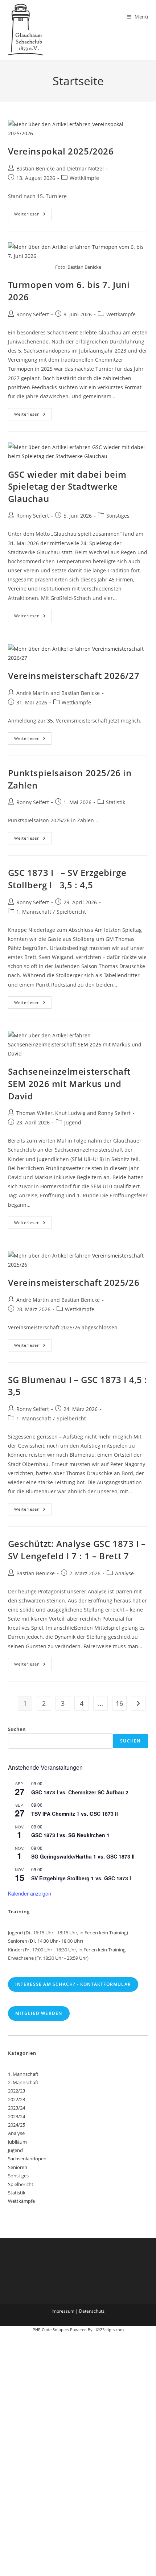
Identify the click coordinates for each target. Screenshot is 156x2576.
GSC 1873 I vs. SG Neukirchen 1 (70, 1835)
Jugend (73, 1122)
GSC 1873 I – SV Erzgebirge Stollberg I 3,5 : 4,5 (67, 879)
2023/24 (17, 2108)
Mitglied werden (39, 2013)
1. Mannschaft (34, 912)
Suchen (17, 1729)
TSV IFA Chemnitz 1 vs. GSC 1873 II (75, 1814)
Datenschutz (92, 2311)
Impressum (63, 2311)
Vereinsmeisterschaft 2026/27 (74, 676)
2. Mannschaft (23, 2082)
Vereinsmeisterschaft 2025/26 (74, 1282)
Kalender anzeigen (30, 1893)
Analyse (124, 1573)
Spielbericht (71, 912)
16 (119, 1703)
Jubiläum (17, 2142)
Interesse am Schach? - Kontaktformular (73, 1984)
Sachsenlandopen (27, 2159)
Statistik (116, 802)
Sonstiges (118, 516)
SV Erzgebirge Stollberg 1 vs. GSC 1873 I (81, 1878)
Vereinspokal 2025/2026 (61, 151)
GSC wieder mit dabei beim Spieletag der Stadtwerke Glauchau (67, 486)
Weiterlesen (33, 215)
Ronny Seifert (33, 314)
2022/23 (17, 2091)
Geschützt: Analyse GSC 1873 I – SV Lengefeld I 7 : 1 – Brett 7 (77, 1550)
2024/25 (17, 2125)
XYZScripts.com (110, 2330)
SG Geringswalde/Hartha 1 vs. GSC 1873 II (83, 1856)
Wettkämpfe (84, 178)
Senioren (18, 2167)
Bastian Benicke (36, 168)
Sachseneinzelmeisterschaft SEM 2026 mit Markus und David (69, 1083)
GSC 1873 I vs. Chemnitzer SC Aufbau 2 (80, 1792)
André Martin (33, 693)
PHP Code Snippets (51, 2330)
